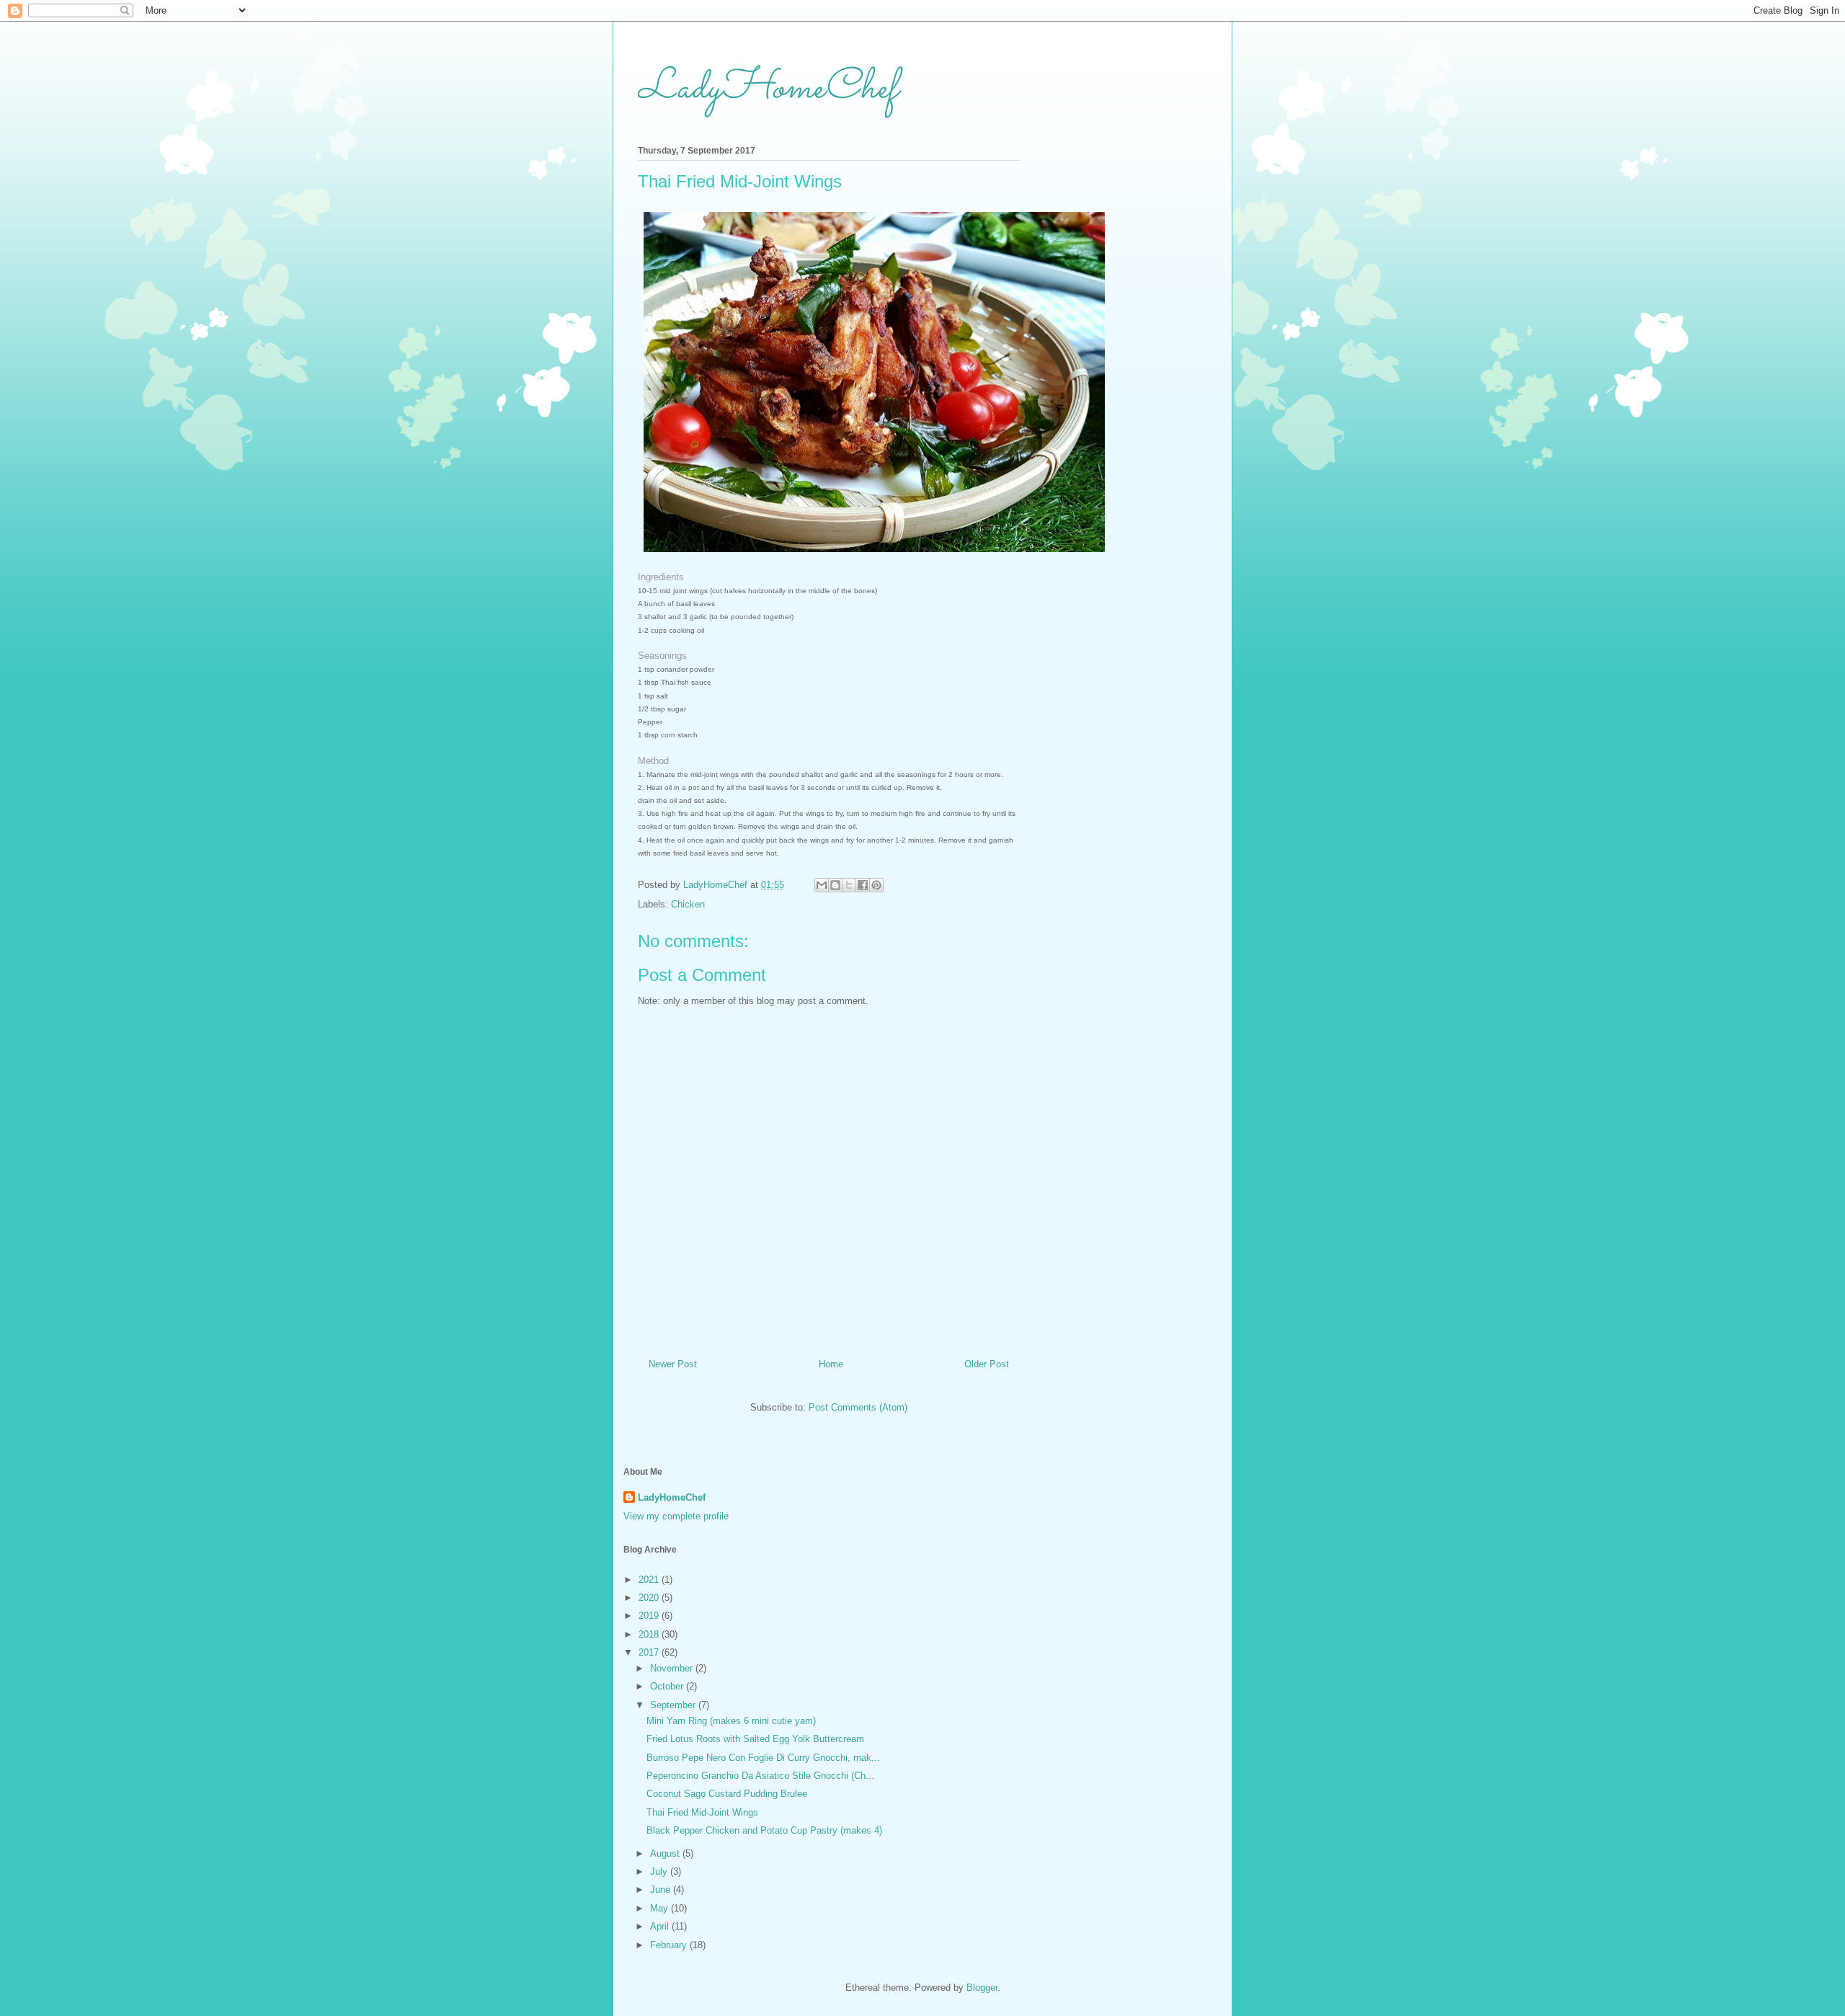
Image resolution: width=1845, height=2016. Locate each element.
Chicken (688, 904)
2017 (650, 1652)
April (661, 1926)
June (662, 1890)
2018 (650, 1634)
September (674, 1705)
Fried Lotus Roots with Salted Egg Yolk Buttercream (755, 1739)
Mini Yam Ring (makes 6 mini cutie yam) (731, 1721)
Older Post (987, 1364)
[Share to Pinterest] (876, 885)
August (666, 1853)
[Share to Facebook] (863, 885)
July (660, 1871)
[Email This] (822, 885)
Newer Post (673, 1364)
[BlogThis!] (835, 885)
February (670, 1945)
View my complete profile (676, 1516)
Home (831, 1364)
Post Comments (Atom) (858, 1407)
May (661, 1908)
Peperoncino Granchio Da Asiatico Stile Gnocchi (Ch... (760, 1776)
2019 (650, 1616)
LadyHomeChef (768, 89)
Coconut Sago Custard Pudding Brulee (727, 1794)
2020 (650, 1598)
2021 (650, 1580)
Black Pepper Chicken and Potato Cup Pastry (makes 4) (764, 1830)
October (668, 1686)
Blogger (982, 1988)
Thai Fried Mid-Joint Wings (702, 1812)
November (673, 1668)
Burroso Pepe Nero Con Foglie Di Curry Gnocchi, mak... (763, 1758)
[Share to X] (849, 885)
